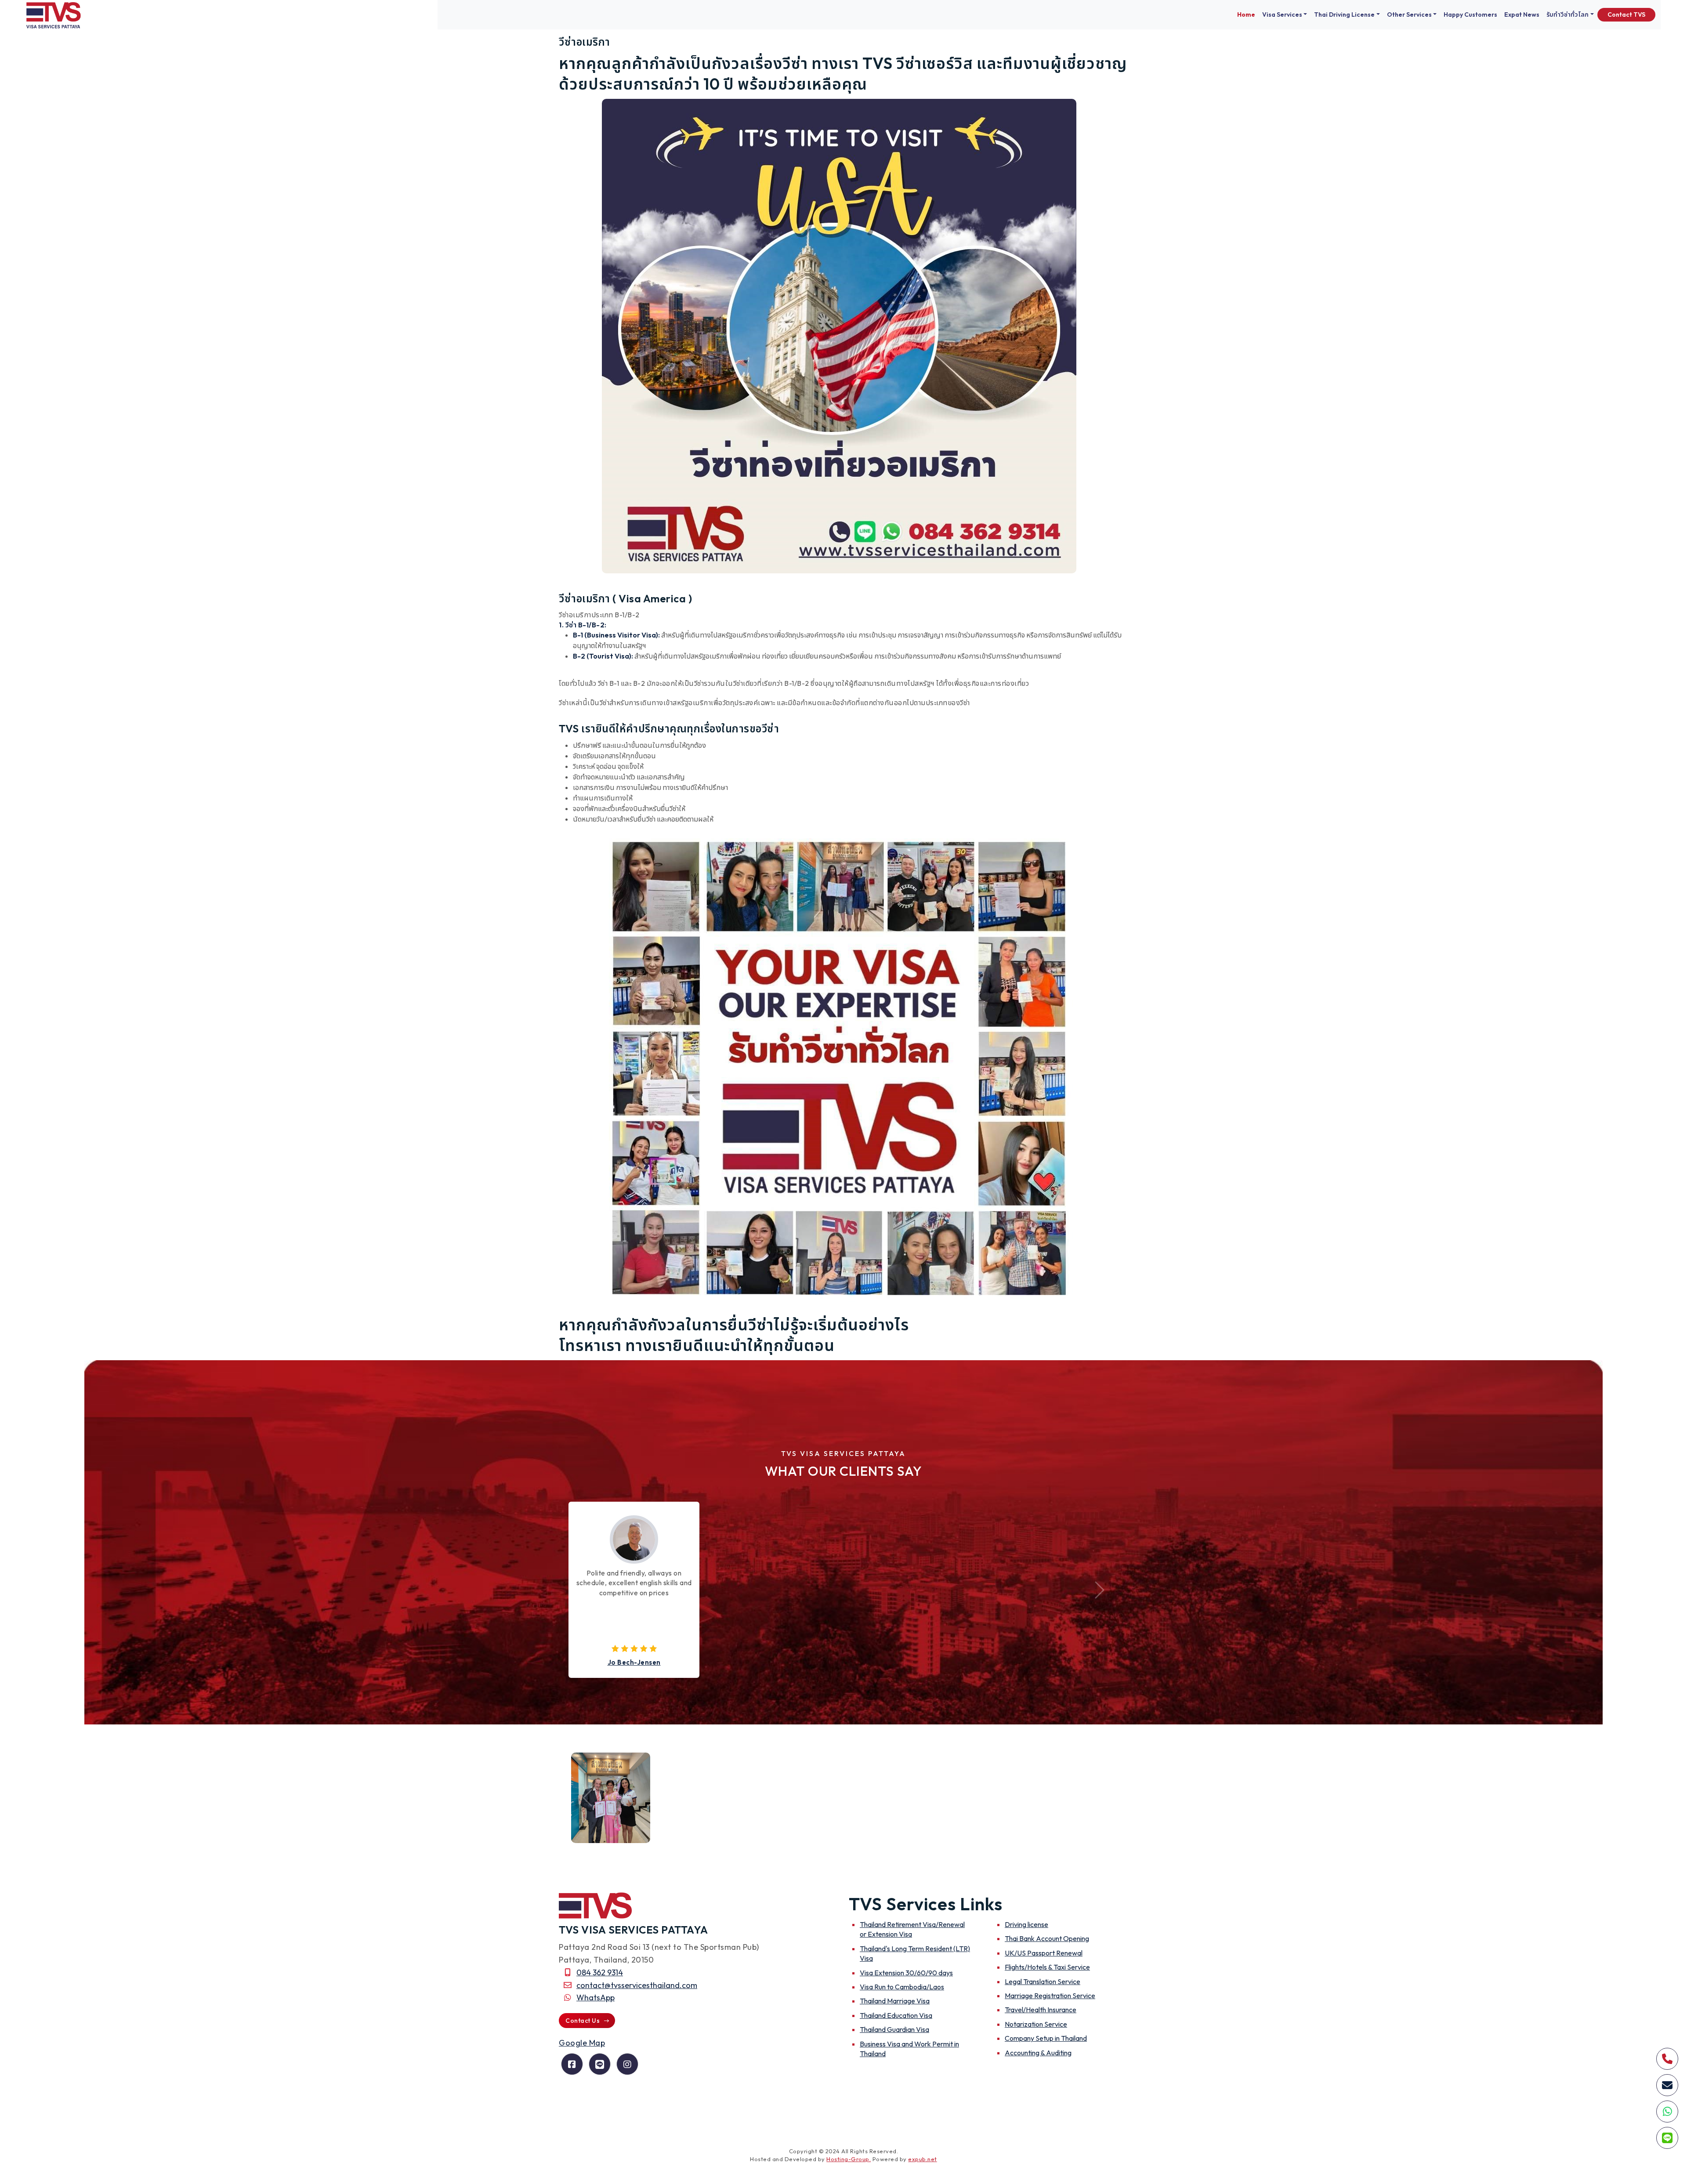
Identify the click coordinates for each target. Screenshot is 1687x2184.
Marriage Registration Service (1050, 1996)
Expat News (1522, 14)
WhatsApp (596, 1997)
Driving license (1026, 1924)
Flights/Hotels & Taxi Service (1047, 1967)
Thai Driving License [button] (1344, 14)
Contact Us (583, 2021)
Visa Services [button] (1282, 14)
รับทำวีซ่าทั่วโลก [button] (1568, 14)
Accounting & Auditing (1038, 2053)
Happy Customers (1470, 14)
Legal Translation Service (1043, 1981)
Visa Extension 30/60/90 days (906, 1973)
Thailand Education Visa (896, 2015)
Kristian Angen (634, 1662)
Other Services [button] (1409, 14)
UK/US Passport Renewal (1044, 1953)
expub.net (923, 2159)
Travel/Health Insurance (1041, 2010)
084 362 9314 (600, 1972)
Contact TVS (1626, 14)
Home (1246, 14)
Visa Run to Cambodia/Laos (902, 1987)
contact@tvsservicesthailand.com (637, 1985)
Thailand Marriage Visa (895, 2001)
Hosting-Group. (849, 2159)
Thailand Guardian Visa (894, 2029)
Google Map (582, 2043)
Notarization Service (1036, 2024)
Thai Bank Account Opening (1047, 1938)
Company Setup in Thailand (1046, 2038)
